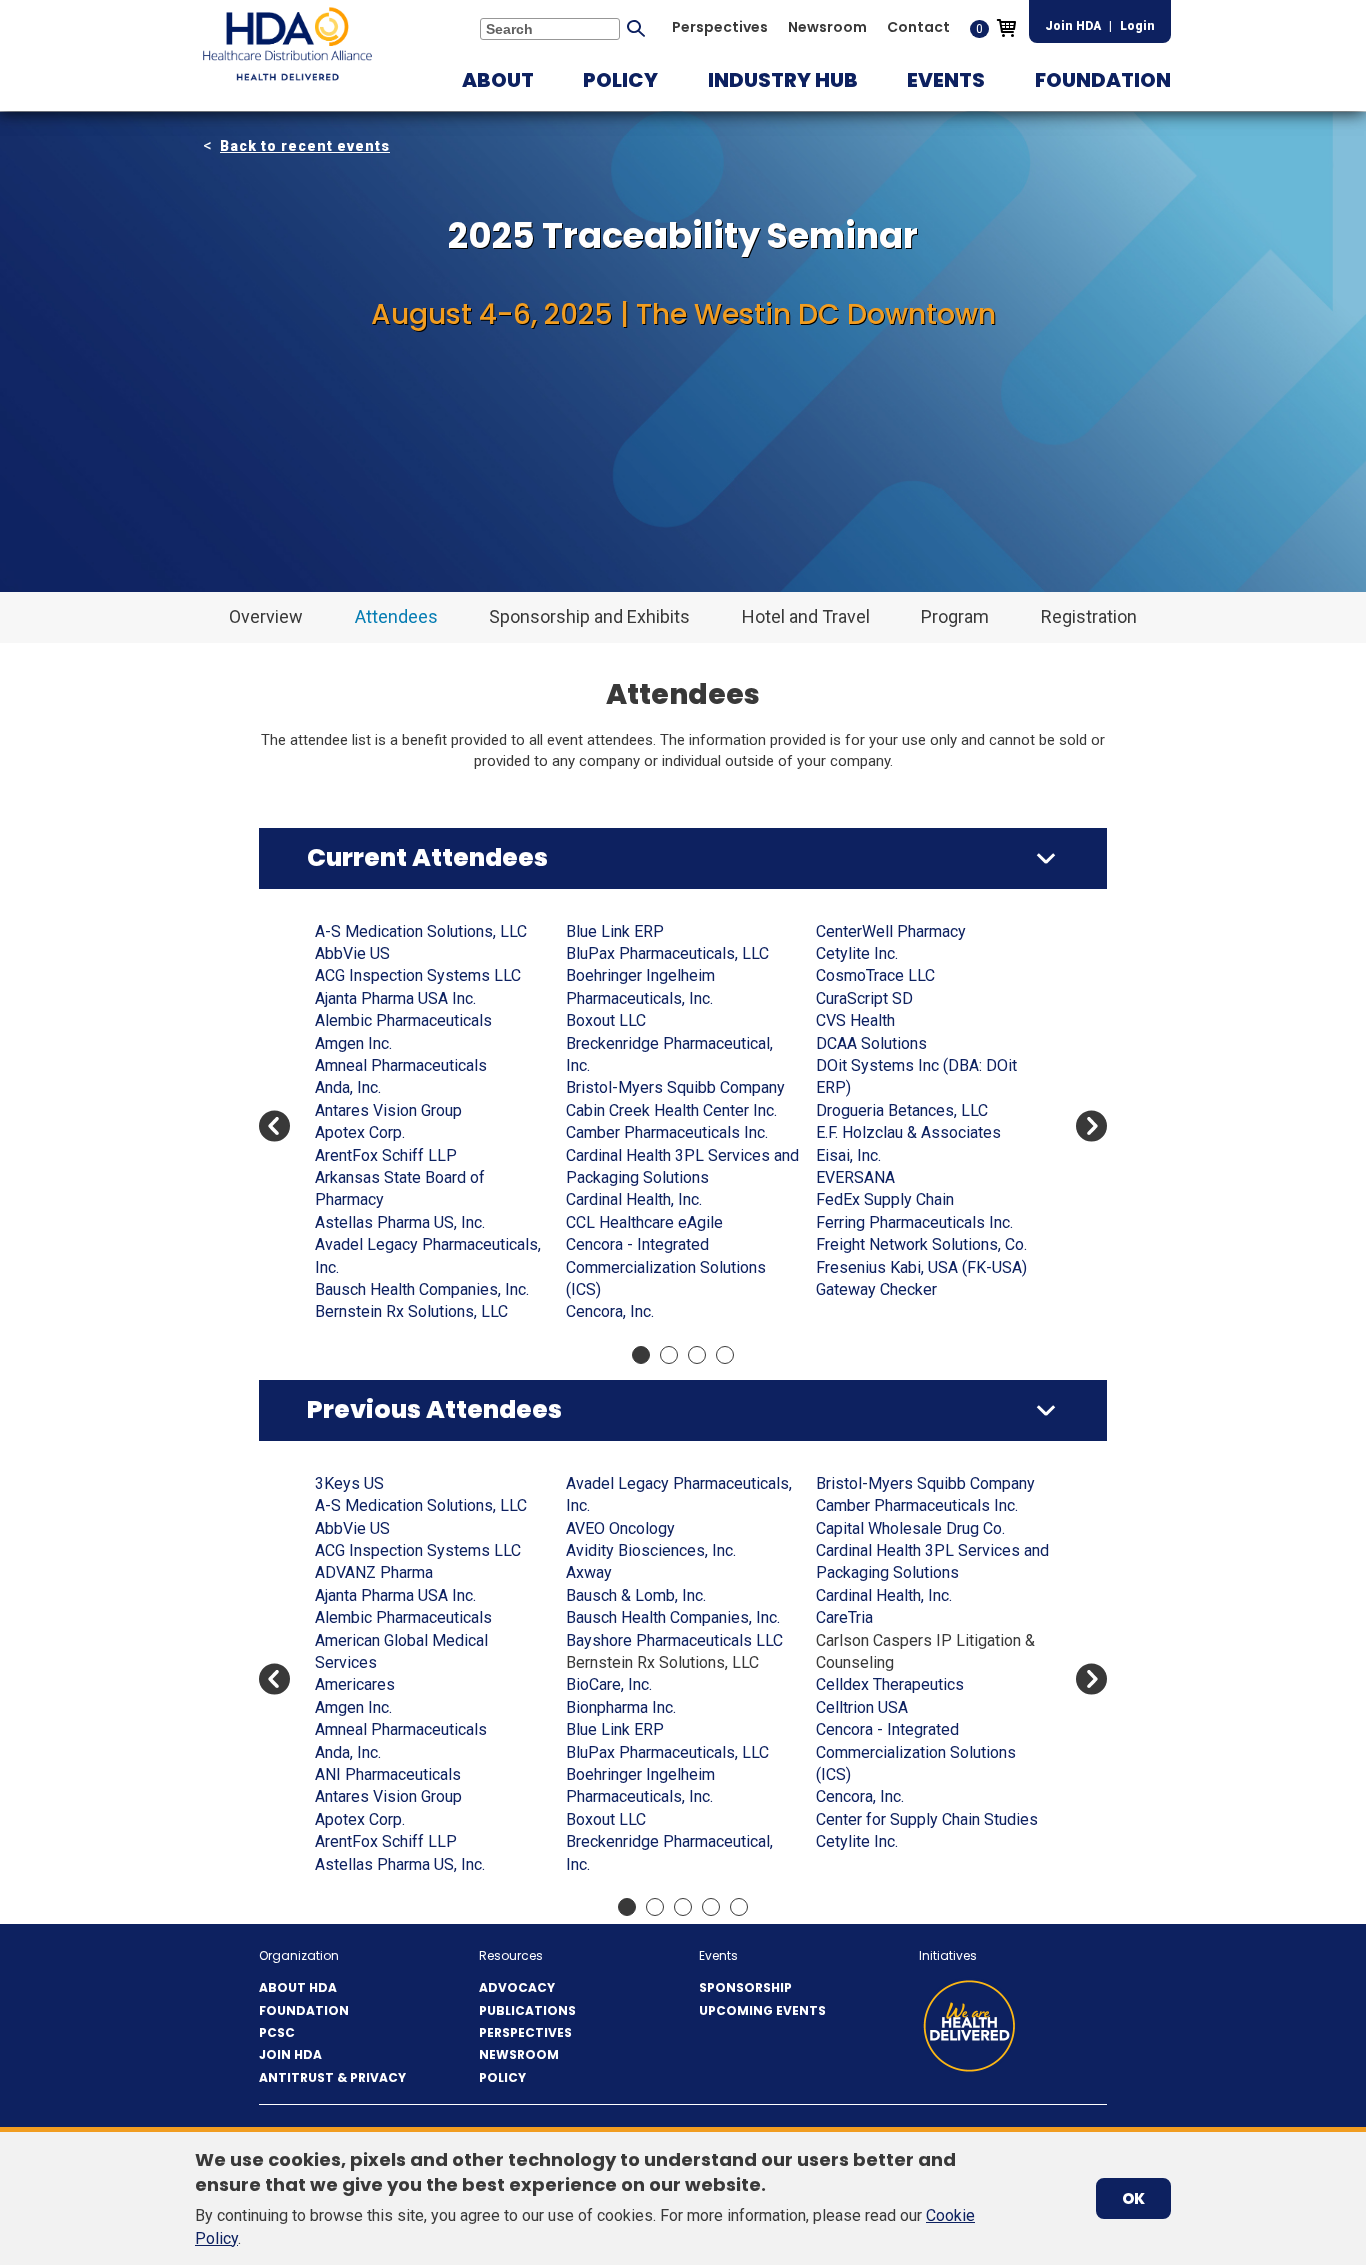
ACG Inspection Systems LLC (418, 975)
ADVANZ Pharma (374, 1572)
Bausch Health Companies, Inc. (422, 1289)
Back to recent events (305, 146)
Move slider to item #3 (697, 1355)
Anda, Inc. (348, 1087)
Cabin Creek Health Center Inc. (671, 1110)
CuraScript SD (864, 998)
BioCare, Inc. (609, 1684)
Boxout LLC (606, 1020)
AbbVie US (352, 953)
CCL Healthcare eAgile (644, 1222)
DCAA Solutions (871, 1043)
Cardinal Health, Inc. (634, 1199)
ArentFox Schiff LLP (386, 1155)
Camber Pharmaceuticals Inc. (667, 1132)
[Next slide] (1091, 1126)
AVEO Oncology (620, 1528)
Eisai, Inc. (848, 1155)
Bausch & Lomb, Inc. (636, 1595)
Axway (589, 1572)
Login (1137, 26)
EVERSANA (855, 1177)
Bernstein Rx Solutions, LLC (411, 1311)
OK (1133, 2198)
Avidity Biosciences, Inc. (651, 1550)
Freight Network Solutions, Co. (921, 1244)
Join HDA (1073, 26)
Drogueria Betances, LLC (902, 1110)
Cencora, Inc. (610, 1311)
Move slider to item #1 (641, 1355)
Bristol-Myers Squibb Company (675, 1087)
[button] (498, 80)
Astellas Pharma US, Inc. (400, 1222)
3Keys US (349, 1483)
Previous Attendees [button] (434, 1409)
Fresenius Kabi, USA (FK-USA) (921, 1267)
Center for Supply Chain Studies (927, 1819)
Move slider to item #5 (739, 1907)
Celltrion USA (862, 1707)
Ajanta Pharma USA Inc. (395, 998)
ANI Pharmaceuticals (388, 1774)
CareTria (844, 1617)
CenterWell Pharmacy (891, 931)
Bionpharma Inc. (621, 1707)
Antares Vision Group (388, 1110)
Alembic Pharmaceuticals (403, 1020)
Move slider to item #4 (725, 1355)
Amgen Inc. (353, 1043)
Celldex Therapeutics (890, 1684)
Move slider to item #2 (669, 1355)
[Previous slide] (274, 1126)
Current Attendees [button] (427, 857)
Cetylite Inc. (857, 953)
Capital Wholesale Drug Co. (910, 1528)
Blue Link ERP (615, 931)
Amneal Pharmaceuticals (401, 1065)
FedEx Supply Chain (885, 1199)
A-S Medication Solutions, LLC (421, 931)
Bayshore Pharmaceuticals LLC (674, 1640)
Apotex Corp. (360, 1132)
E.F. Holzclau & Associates (908, 1132)
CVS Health (855, 1020)
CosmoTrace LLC (875, 975)
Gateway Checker (876, 1289)
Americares (355, 1684)
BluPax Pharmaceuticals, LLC (667, 953)
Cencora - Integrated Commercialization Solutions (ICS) (666, 1267)
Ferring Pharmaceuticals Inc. (914, 1222)
